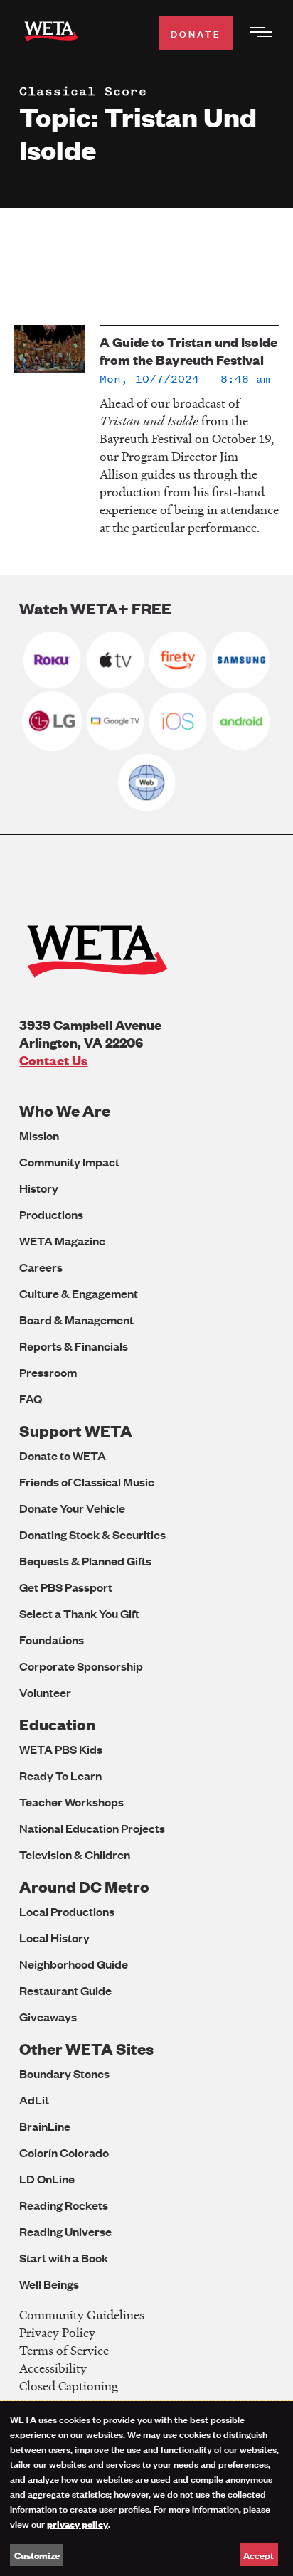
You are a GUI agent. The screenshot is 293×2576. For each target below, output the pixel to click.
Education (57, 1724)
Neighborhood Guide (74, 1964)
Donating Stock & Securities (92, 1534)
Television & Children (75, 1854)
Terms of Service (64, 2350)
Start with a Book (64, 2258)
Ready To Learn (60, 1776)
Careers (41, 1267)
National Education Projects (92, 1828)
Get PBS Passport (66, 1587)
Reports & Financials (74, 1346)
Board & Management (76, 1320)
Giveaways (48, 2017)
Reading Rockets (64, 2205)
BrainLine (45, 2126)
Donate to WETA (63, 1455)
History (39, 1188)
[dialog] (146, 2489)
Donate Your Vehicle (72, 1508)
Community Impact (69, 1162)
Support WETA (76, 1431)
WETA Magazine (62, 1241)
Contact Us (53, 1060)
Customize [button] (37, 2555)
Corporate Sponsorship (81, 1666)
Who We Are (65, 1111)
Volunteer (45, 1692)
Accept (259, 2554)
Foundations (52, 1640)
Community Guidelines (82, 2315)
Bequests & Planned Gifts (85, 1561)
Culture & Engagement (79, 1293)
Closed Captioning (69, 2386)
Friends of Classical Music (87, 1482)
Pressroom (48, 1372)
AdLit (34, 2100)
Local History (54, 1938)
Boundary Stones (64, 2074)
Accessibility (53, 2368)
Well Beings (49, 2284)
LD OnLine (47, 2179)
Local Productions (67, 1911)
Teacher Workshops (71, 1802)
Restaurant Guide (65, 1990)
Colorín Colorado (64, 2152)
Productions (51, 1214)
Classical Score (83, 91)
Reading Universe (65, 2231)
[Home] (51, 34)
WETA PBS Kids (61, 1749)
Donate (196, 33)
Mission (39, 1135)
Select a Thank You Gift (79, 1613)
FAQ (31, 1399)
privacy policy (78, 2523)
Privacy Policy (57, 2332)
